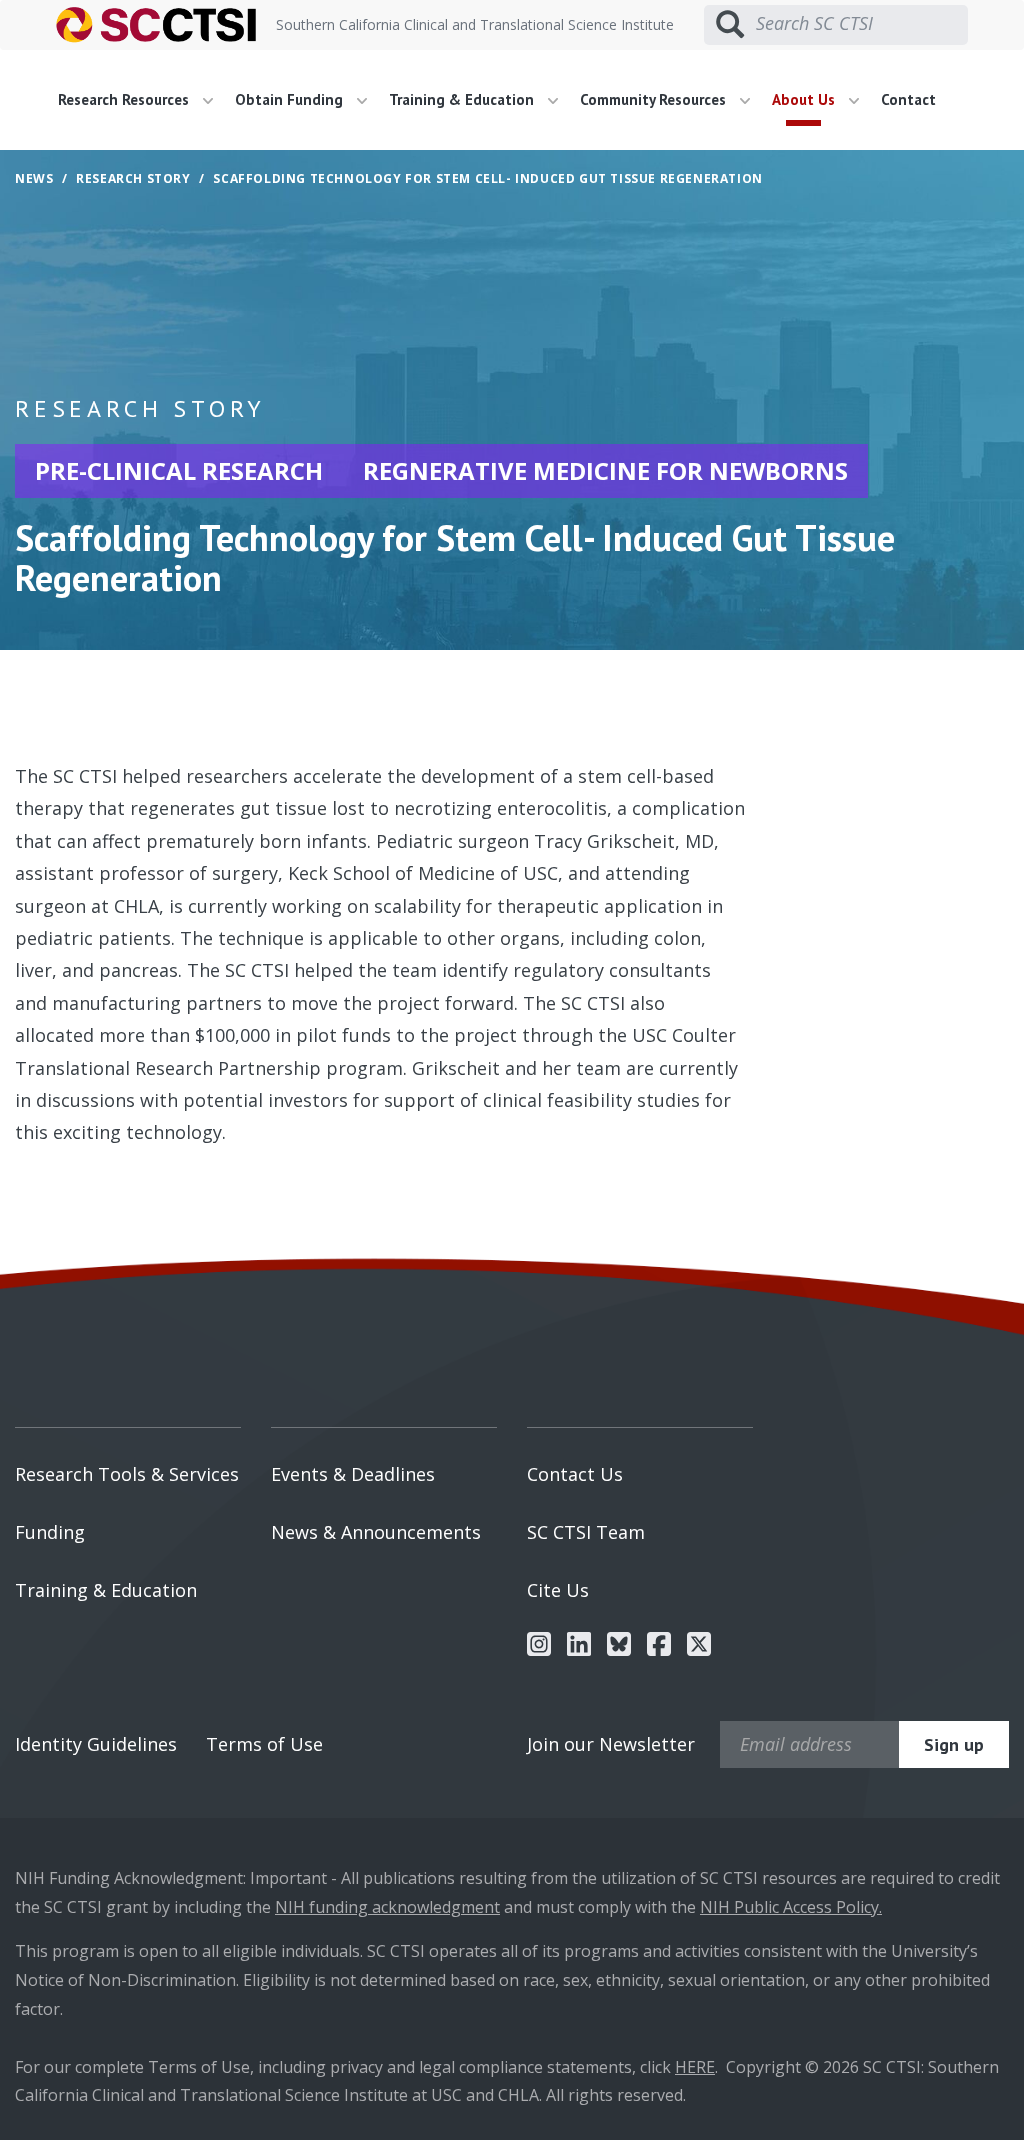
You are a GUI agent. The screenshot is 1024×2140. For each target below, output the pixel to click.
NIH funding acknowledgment (387, 1907)
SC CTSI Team (586, 1532)
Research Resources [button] (125, 99)
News (34, 178)
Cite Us (558, 1590)
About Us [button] (805, 99)
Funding (50, 1532)
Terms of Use (264, 1744)
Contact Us (575, 1474)
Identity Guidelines (96, 1744)
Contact (908, 99)
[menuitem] (143, 100)
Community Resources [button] (655, 99)
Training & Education (106, 1590)
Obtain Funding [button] (291, 99)
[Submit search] (730, 25)
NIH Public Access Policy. (791, 1907)
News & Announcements (376, 1532)
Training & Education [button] (463, 99)
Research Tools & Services (127, 1474)
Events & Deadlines (353, 1474)
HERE (695, 2067)
